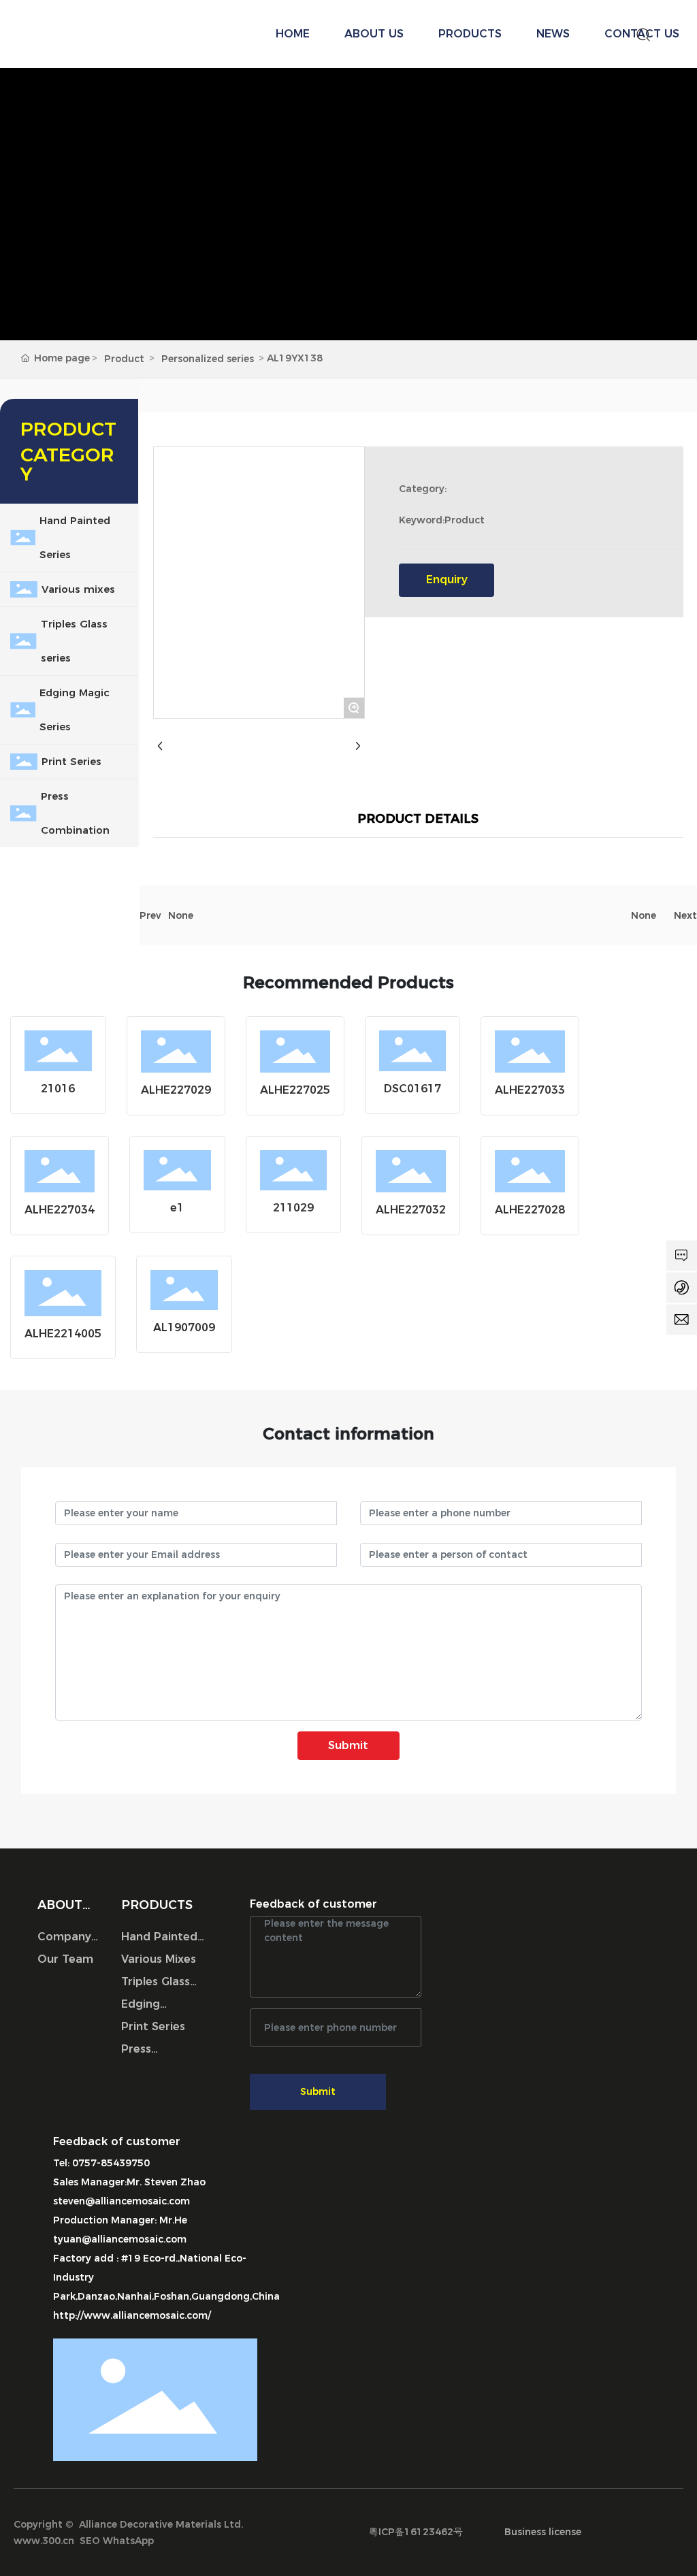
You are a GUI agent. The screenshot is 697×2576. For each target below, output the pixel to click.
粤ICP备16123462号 (416, 2532)
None (181, 915)
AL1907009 (184, 1327)
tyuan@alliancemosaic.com (120, 2239)
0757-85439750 (111, 2163)
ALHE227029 (176, 1090)
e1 (177, 1208)
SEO (90, 2541)
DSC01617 (412, 1089)
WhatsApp (128, 2541)
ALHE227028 (530, 1210)
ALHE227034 (60, 1210)
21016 (58, 1089)
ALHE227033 (530, 1090)
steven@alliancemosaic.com (121, 2201)
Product (124, 359)
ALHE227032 (411, 1210)
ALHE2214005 (63, 1334)
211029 (293, 1208)
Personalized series (208, 359)
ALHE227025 (295, 1090)
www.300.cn (44, 2541)
